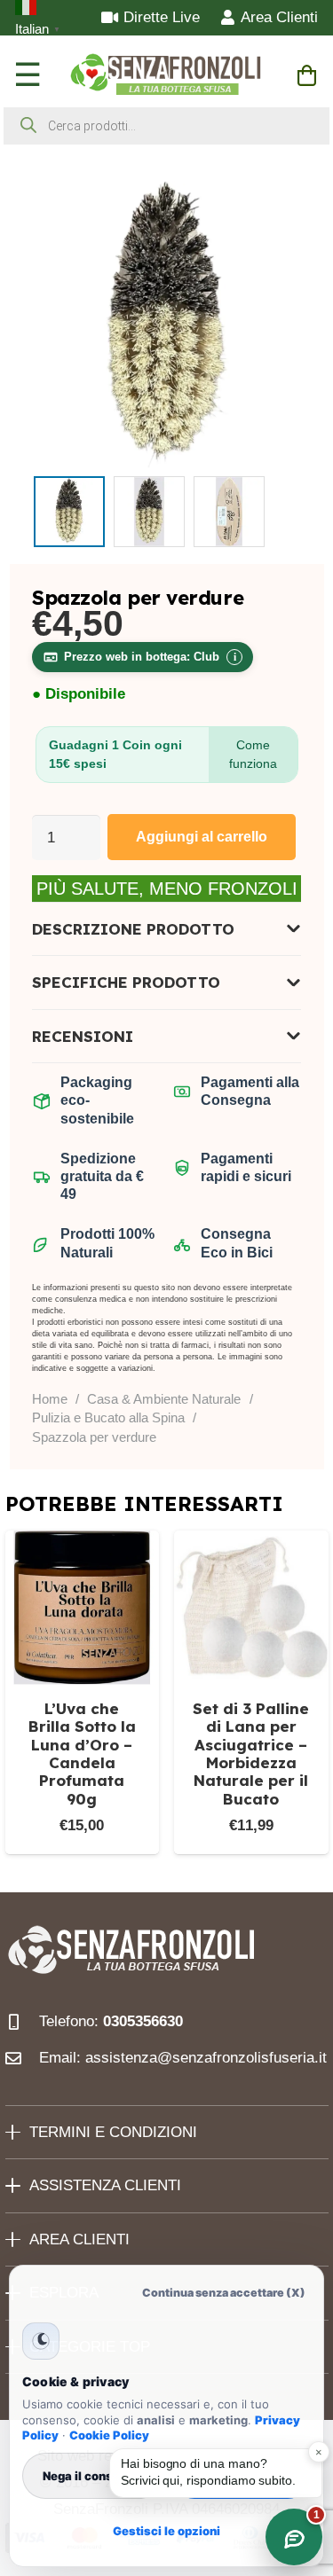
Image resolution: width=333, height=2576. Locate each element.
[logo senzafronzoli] (166, 75)
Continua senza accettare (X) (224, 2293)
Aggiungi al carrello (202, 837)
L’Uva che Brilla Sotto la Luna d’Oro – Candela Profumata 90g (82, 1754)
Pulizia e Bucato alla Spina (108, 1417)
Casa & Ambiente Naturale (164, 1399)
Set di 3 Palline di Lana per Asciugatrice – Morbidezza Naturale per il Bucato (251, 1754)
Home (50, 1399)
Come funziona (253, 754)
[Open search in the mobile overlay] (166, 126)
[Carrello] (307, 75)
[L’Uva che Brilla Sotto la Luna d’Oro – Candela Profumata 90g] (83, 1608)
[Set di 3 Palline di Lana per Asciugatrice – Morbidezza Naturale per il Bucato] (251, 1608)
